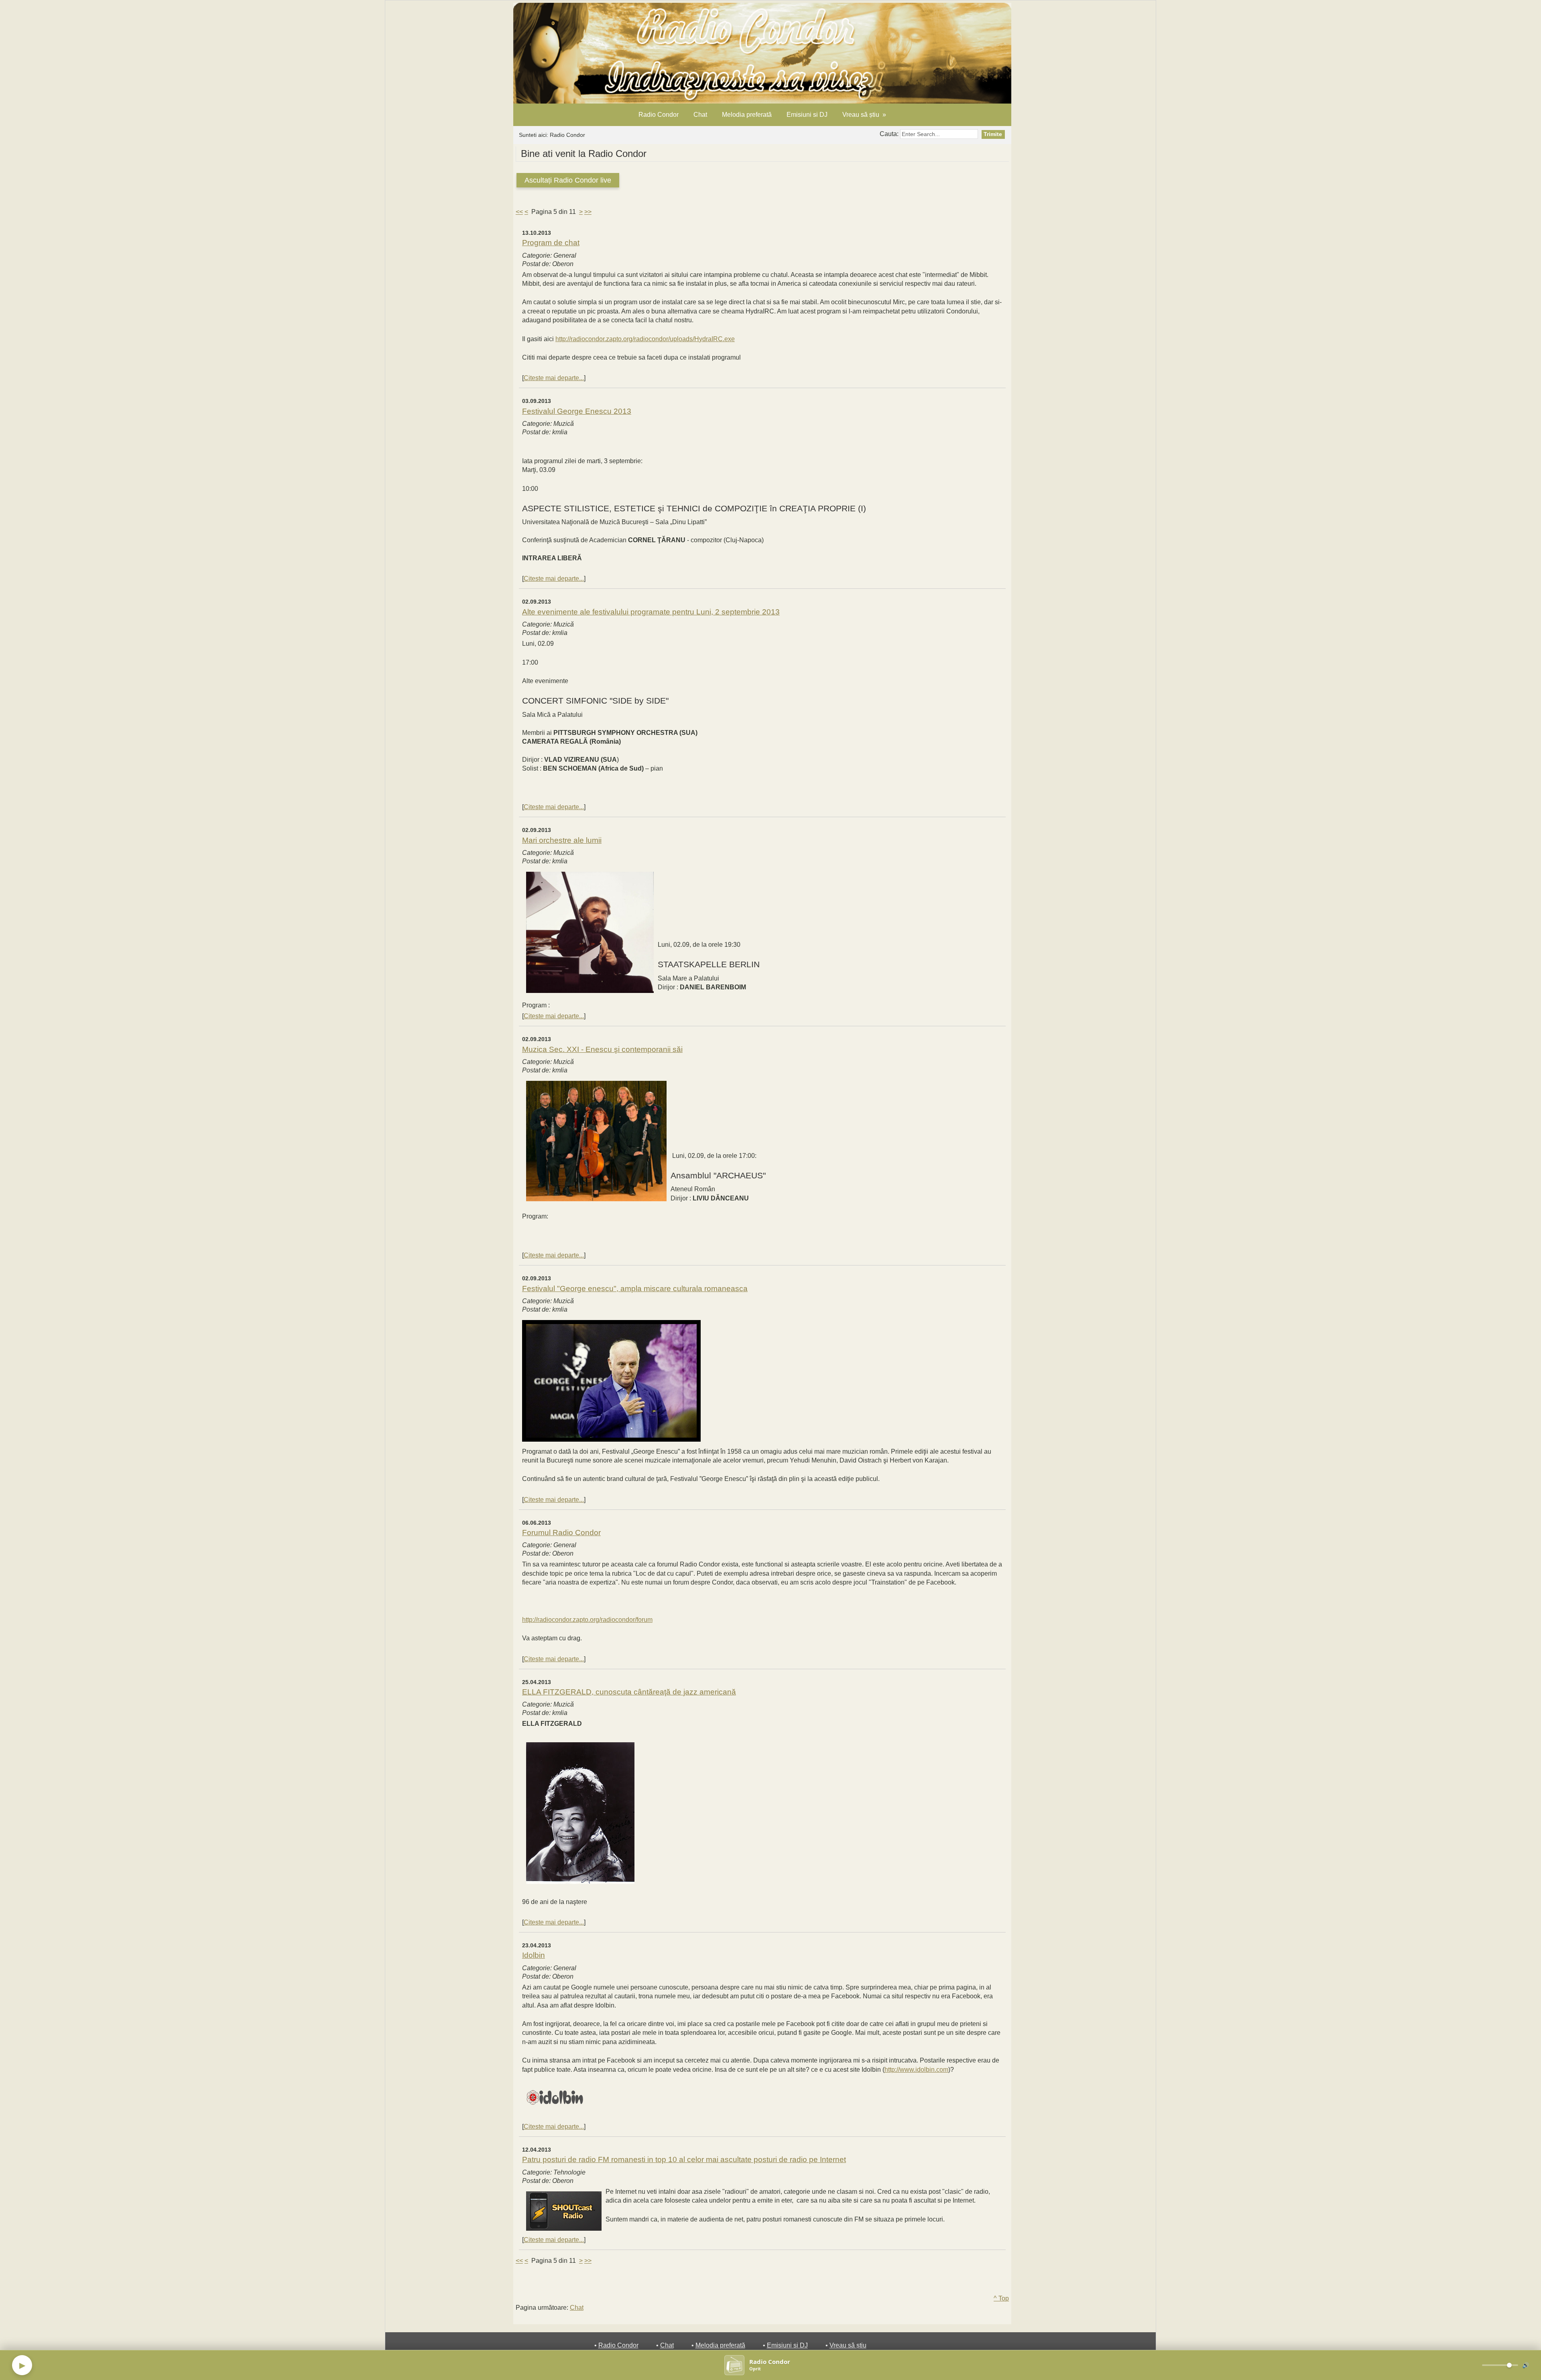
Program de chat (551, 243)
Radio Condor (659, 115)
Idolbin (534, 1955)
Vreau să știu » (864, 115)
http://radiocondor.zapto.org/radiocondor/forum (587, 1620)
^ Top (1001, 2298)
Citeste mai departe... (554, 378)
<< (519, 212)
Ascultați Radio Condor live (568, 180)
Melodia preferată (747, 115)
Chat (700, 115)
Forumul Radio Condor (561, 1533)
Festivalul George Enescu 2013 (577, 411)
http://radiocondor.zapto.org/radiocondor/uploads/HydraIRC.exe (645, 339)
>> (588, 212)
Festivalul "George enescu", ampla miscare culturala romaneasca (635, 1289)
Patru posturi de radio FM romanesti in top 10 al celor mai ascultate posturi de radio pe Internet (684, 2159)
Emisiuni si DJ (807, 115)
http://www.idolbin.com (916, 2070)
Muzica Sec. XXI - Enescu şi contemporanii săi (602, 1049)
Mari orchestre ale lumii (562, 840)
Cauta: (890, 134)
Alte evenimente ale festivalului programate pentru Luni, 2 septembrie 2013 (651, 612)
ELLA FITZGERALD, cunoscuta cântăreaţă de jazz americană (629, 1692)
